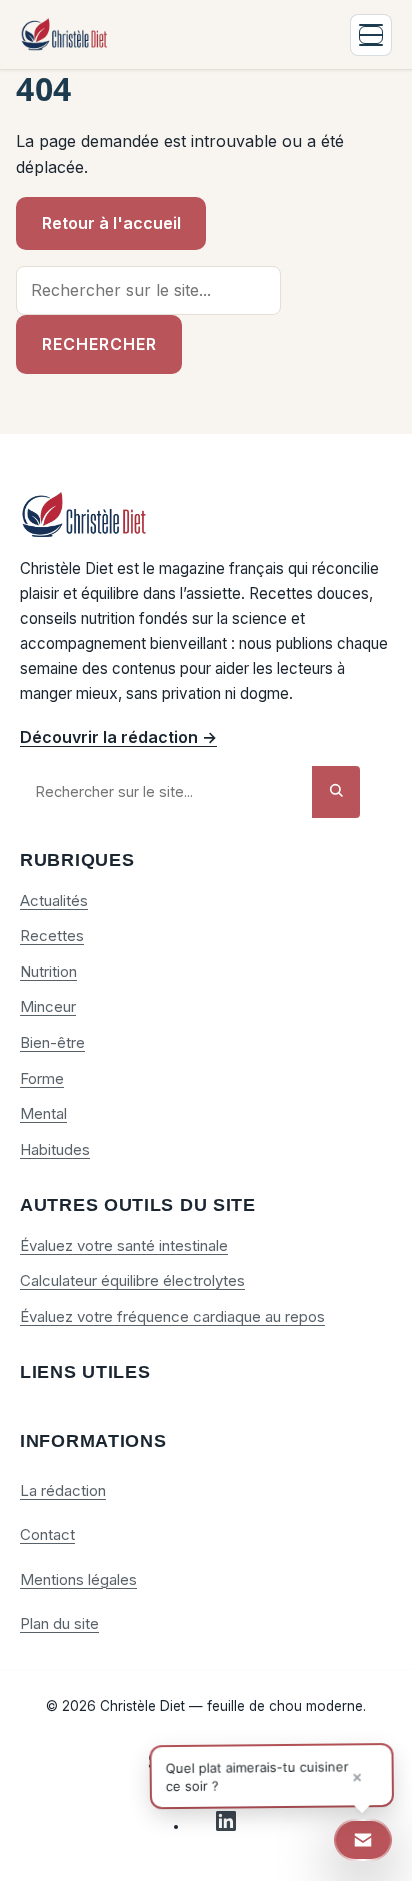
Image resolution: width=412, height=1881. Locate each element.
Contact (47, 1534)
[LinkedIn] (226, 1826)
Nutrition (48, 971)
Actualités (54, 900)
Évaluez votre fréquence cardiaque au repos (172, 1316)
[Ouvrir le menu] (371, 35)
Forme (42, 1078)
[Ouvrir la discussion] (363, 1840)
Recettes (52, 935)
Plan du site (59, 1623)
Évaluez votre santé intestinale (124, 1245)
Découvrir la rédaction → (118, 737)
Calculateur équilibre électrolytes (132, 1280)
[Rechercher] (336, 791)
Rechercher (99, 344)
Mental (43, 1113)
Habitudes (55, 1149)
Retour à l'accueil (111, 223)
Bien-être (52, 1042)
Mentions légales (78, 1579)
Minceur (48, 1006)
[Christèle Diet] (65, 34)
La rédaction (63, 1490)
